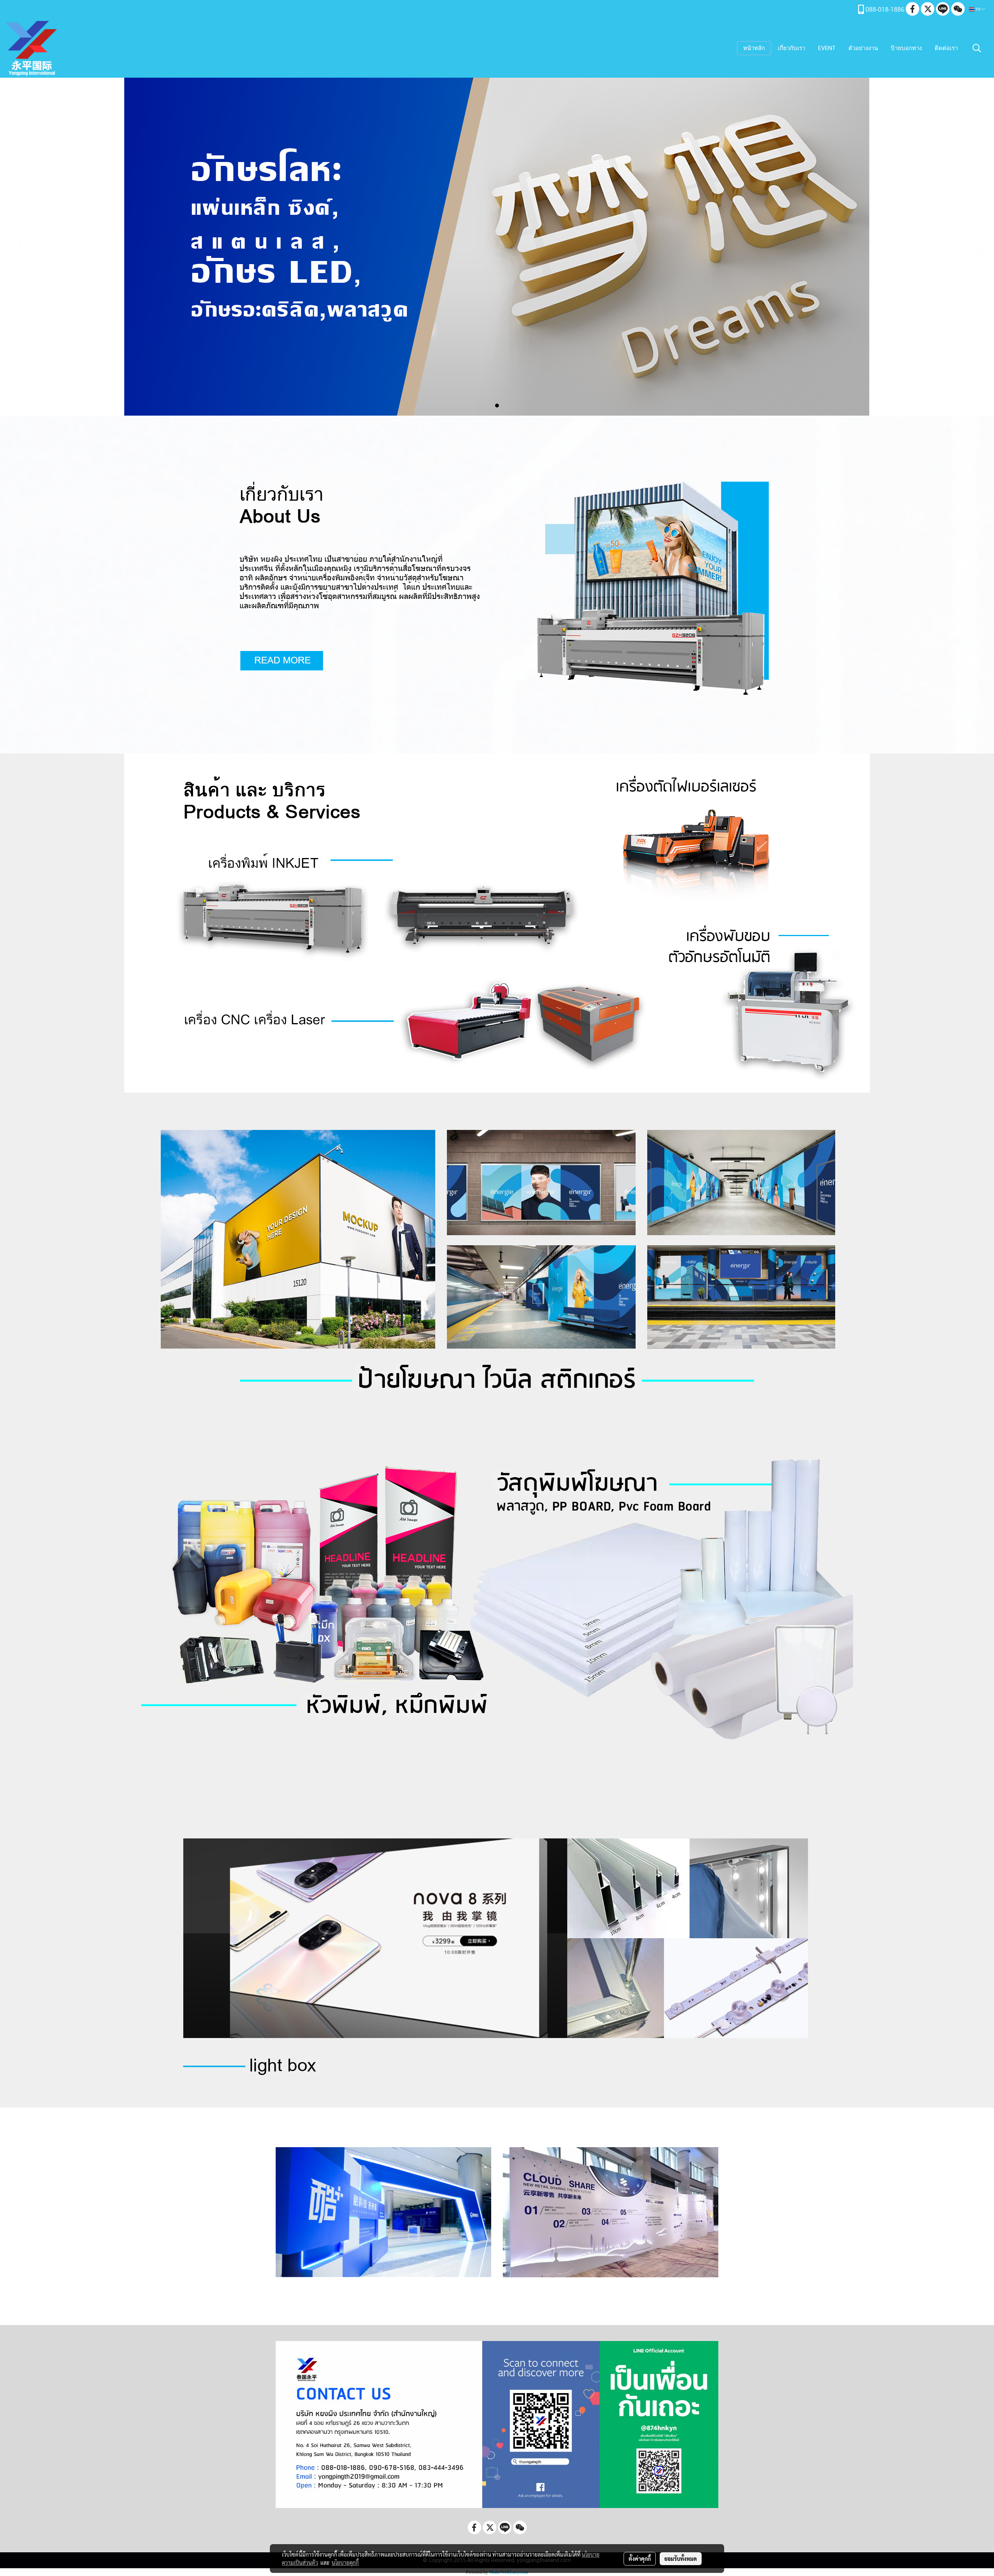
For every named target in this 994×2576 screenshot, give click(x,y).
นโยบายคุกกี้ (345, 2562)
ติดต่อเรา (946, 48)
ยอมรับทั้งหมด (681, 2559)
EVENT (827, 48)
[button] (977, 48)
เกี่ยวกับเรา (792, 48)
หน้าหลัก (754, 48)
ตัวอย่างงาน (863, 48)
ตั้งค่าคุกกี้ (640, 2559)
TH (978, 9)
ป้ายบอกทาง (906, 48)
